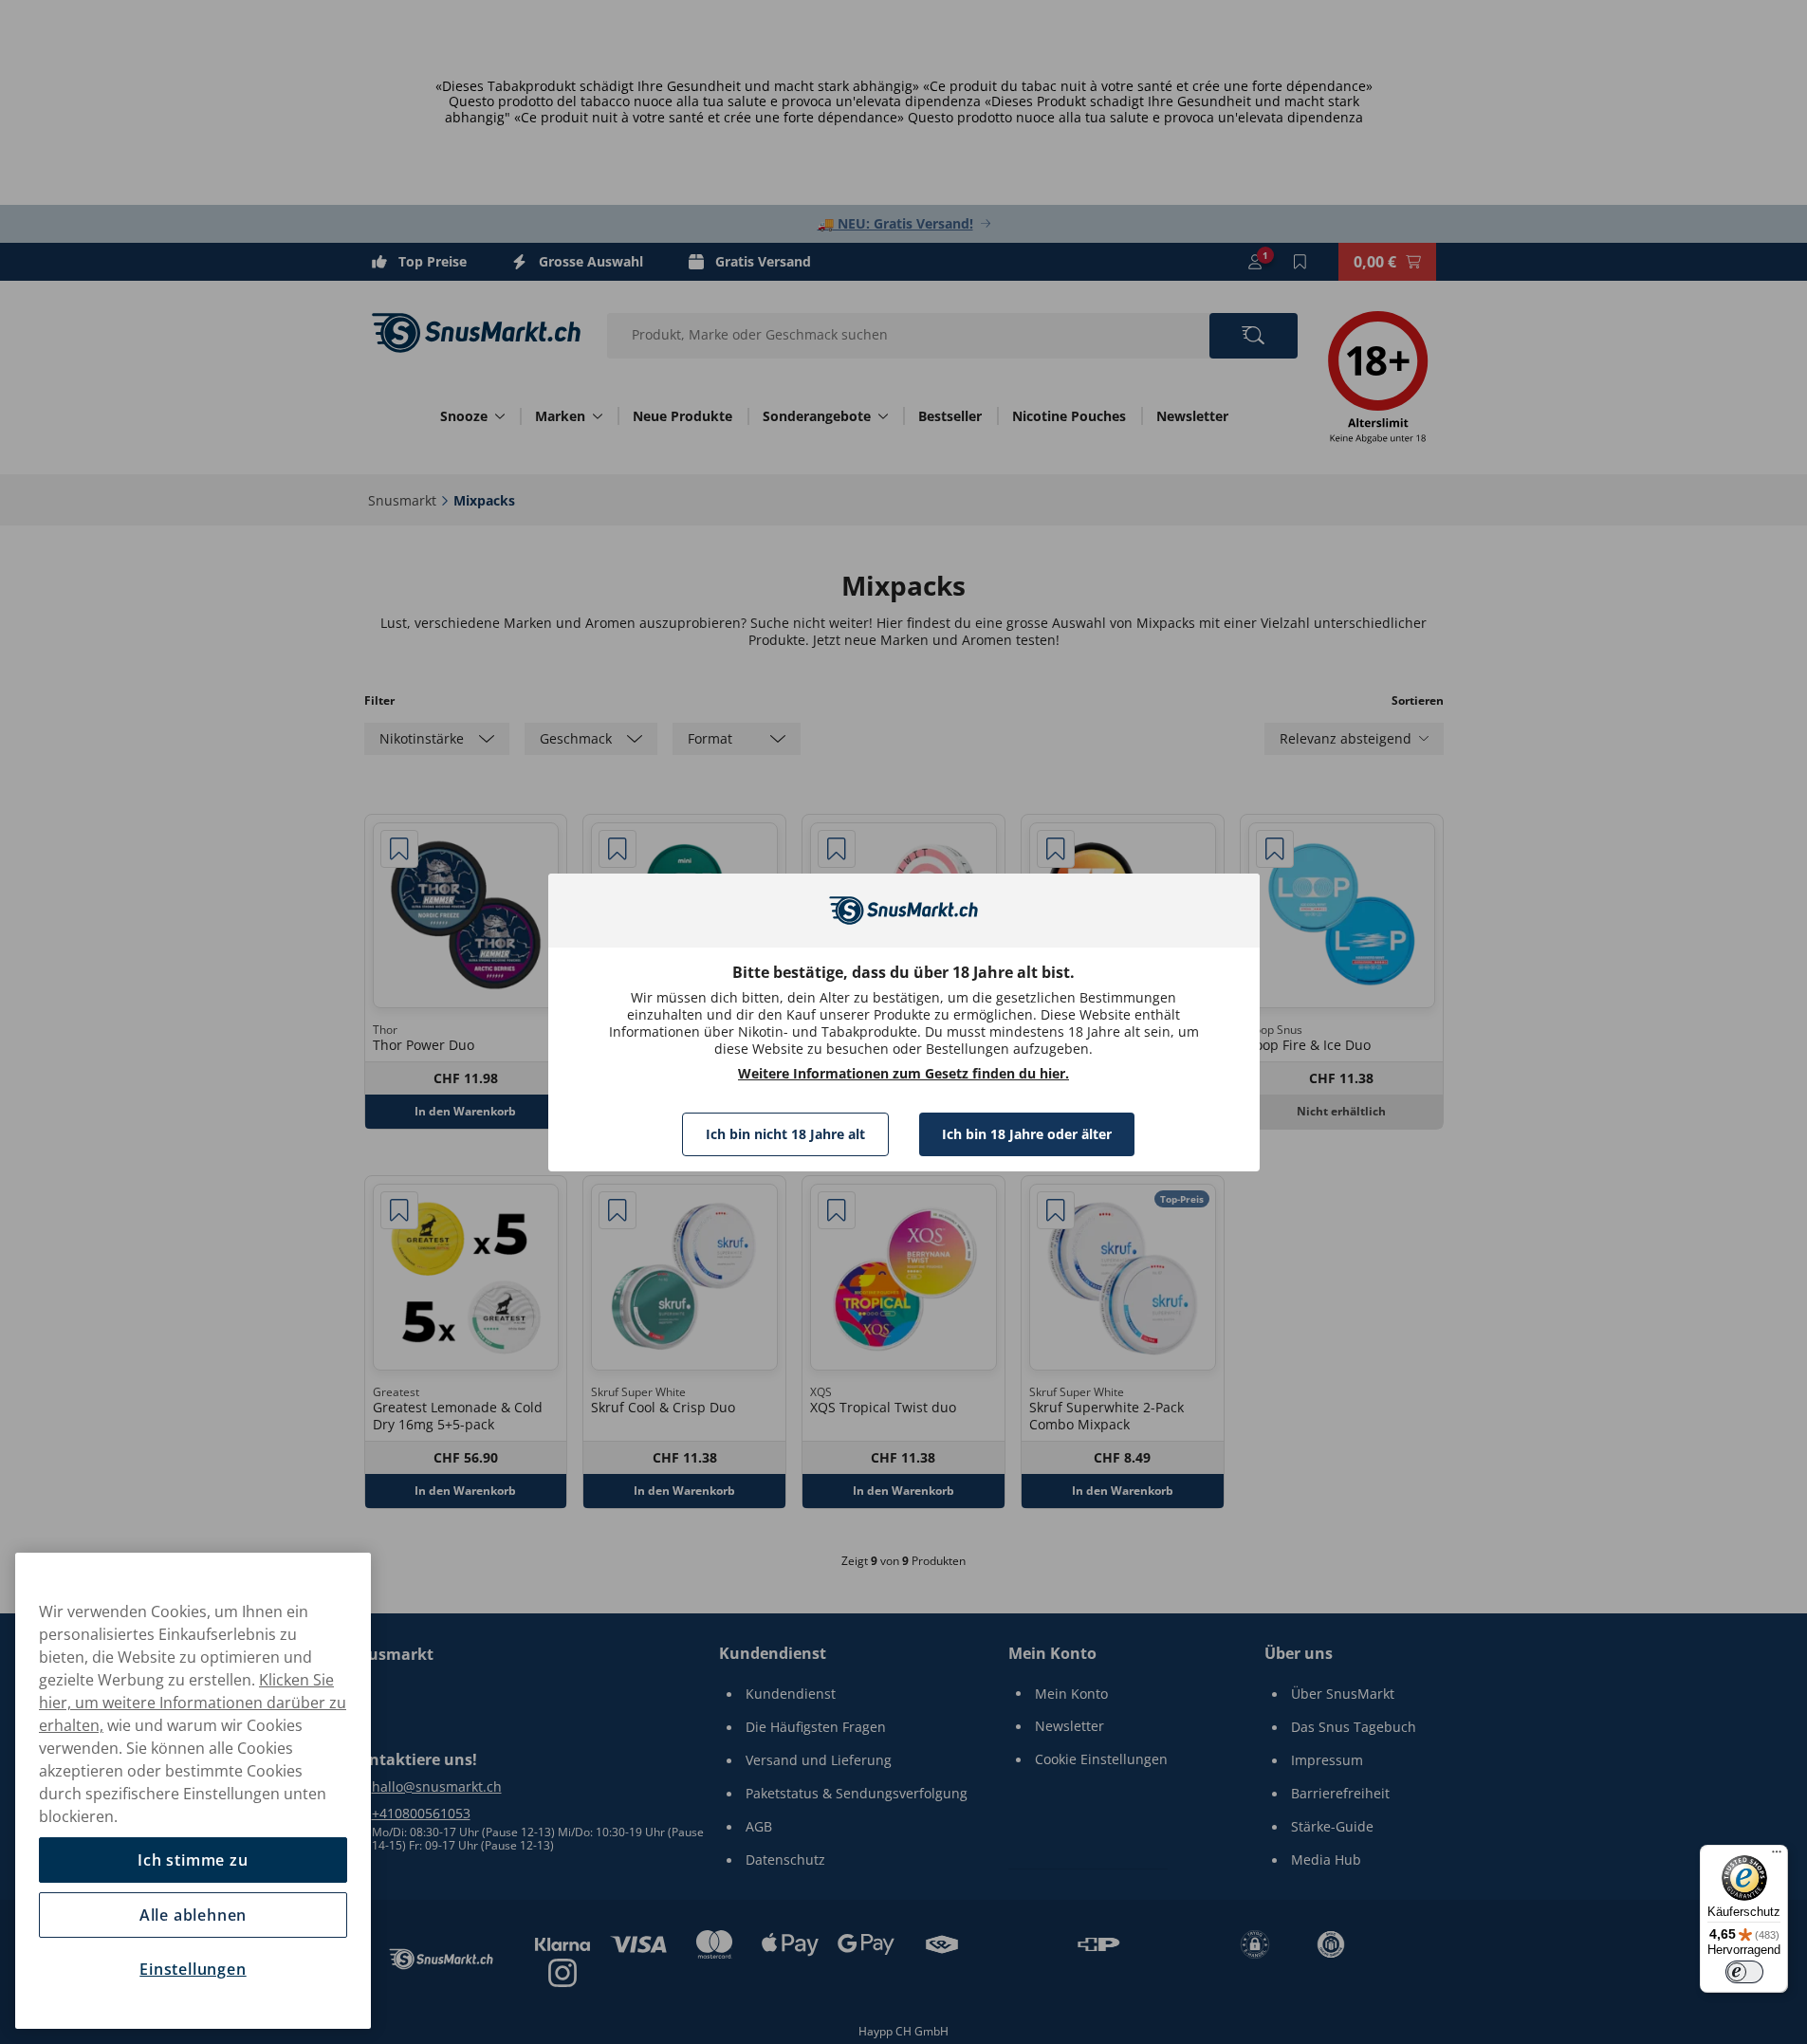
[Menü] (1777, 1856)
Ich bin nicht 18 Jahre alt (785, 1134)
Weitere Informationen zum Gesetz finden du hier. (903, 1074)
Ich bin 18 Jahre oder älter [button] (1027, 1134)
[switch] (1744, 1972)
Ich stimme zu (193, 1860)
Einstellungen (193, 1969)
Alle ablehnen (193, 1915)
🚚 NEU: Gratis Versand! (895, 223)
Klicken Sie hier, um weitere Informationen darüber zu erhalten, (193, 1703)
